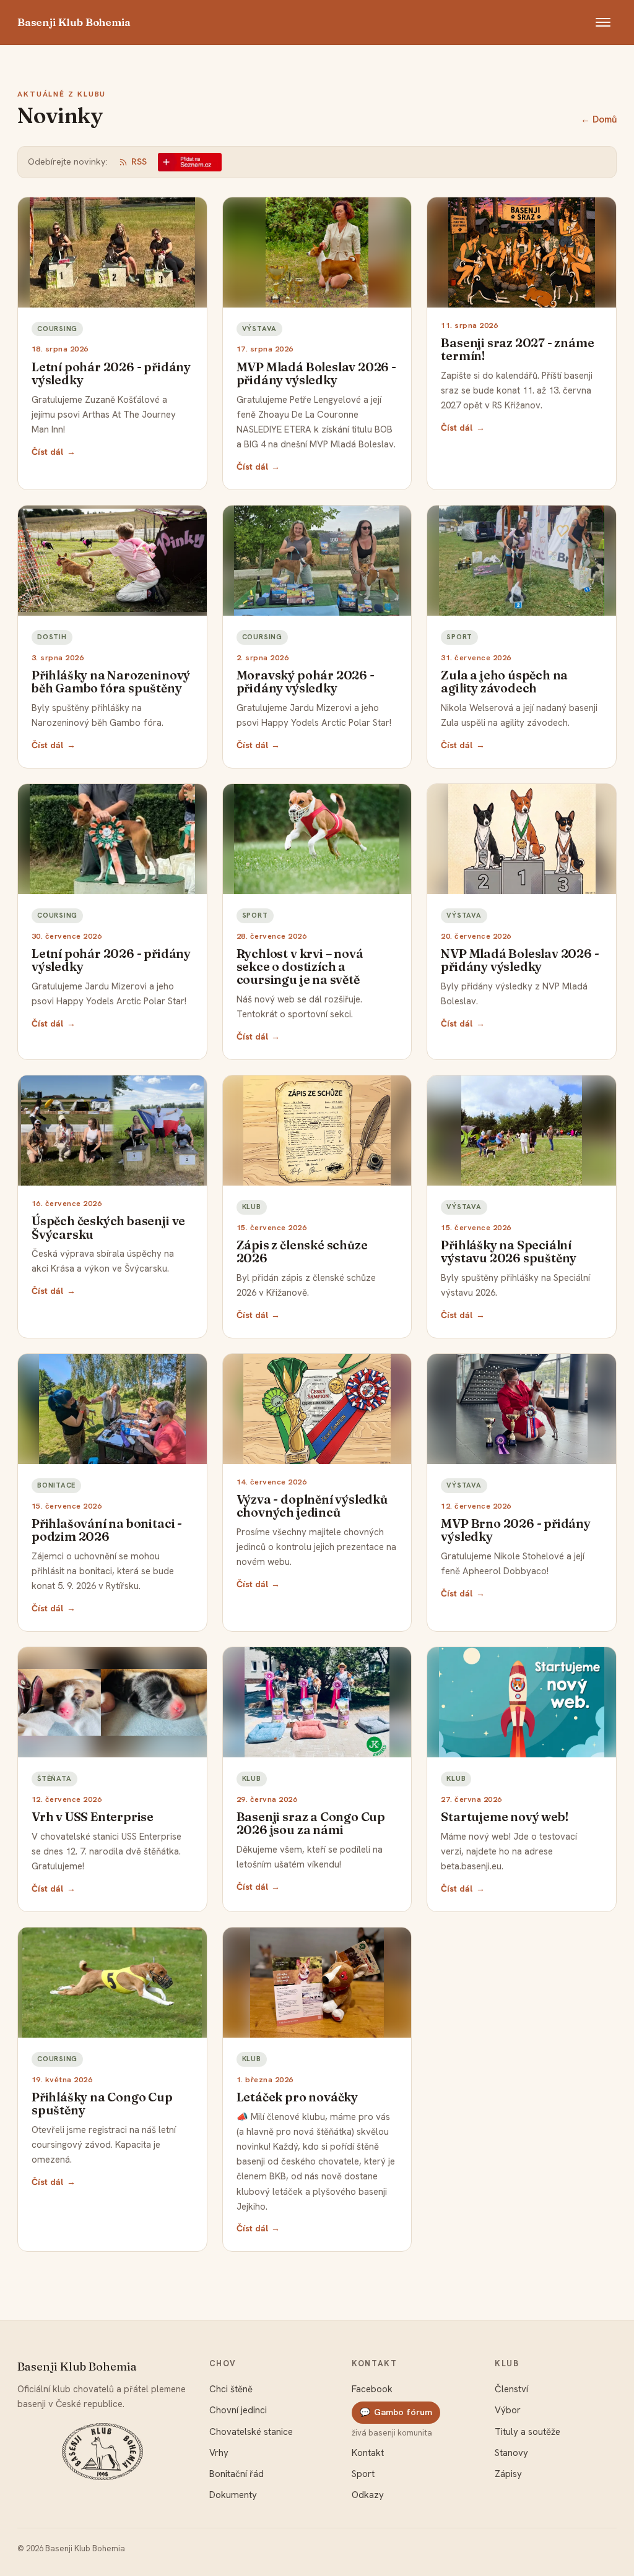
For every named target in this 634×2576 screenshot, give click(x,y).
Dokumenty (233, 2495)
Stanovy (511, 2453)
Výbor (508, 2410)
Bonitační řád (237, 2474)
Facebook (372, 2389)
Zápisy (508, 2474)
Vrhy (219, 2453)
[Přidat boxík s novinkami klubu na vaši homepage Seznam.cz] (190, 162)
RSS (139, 162)
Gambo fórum (396, 2412)
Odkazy (368, 2495)
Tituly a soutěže (528, 2432)
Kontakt (368, 2453)
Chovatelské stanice (251, 2432)
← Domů (599, 119)
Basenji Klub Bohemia (74, 22)
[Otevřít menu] (603, 22)
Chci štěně (231, 2389)
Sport (363, 2474)
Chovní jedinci (238, 2410)
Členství (511, 2389)
